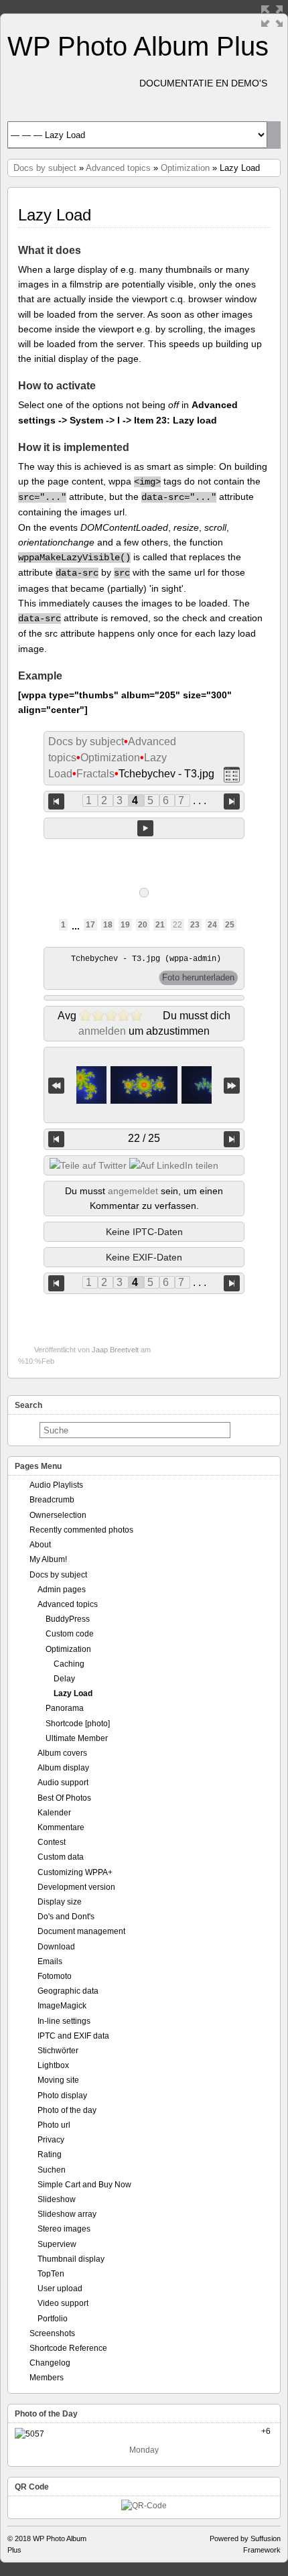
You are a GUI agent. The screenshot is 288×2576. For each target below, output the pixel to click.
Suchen (52, 2170)
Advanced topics (118, 168)
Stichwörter (58, 2051)
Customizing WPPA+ (75, 1872)
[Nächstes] (232, 1139)
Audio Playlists (56, 1485)
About (40, 1545)
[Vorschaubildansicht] (232, 774)
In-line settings (64, 2021)
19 (125, 925)
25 (230, 925)
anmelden (102, 1031)
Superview (57, 2244)
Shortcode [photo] (78, 1724)
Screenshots (52, 2333)
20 (143, 925)
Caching (69, 1664)
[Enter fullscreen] (272, 16)
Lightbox (53, 2065)
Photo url (54, 2125)
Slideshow (57, 2199)
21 (160, 925)
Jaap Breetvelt (115, 1350)
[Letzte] (232, 1085)
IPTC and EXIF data (73, 2036)
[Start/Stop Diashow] (145, 828)
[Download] (198, 978)
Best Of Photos (64, 1798)
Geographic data (68, 1991)
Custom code (70, 1634)
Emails (50, 1961)
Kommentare (61, 1827)
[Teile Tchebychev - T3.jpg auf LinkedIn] (174, 1165)
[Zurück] (56, 1139)
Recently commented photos (81, 1530)
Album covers (62, 1753)
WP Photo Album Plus (138, 46)
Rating (50, 2154)
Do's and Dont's (66, 1917)
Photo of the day (67, 2110)
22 (177, 925)
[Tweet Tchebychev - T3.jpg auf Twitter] (88, 1165)
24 (212, 925)
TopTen (51, 2274)
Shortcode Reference (68, 2348)
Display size (60, 1902)
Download (56, 1947)
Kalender (54, 1813)
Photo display (62, 2096)
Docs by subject (45, 168)
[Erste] (56, 1085)
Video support (63, 2303)
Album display (63, 1768)
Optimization (185, 168)
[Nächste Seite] (232, 800)
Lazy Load (73, 1693)
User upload (60, 2289)
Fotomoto (55, 1976)
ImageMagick (62, 2006)
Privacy (51, 2140)
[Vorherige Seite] (56, 800)
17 (90, 925)
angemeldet (133, 1191)
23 (195, 925)
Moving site (58, 2080)
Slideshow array (67, 2214)
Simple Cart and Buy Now (84, 2185)
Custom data (61, 1857)
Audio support (63, 1783)
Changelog (50, 2363)
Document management (81, 1931)
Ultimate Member (77, 1738)
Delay (64, 1679)
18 (108, 925)
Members (47, 2378)
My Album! (48, 1559)
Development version (76, 1887)
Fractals (95, 774)
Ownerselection (58, 1515)
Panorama (65, 1708)
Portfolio (53, 2319)
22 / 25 (144, 1138)
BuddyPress (68, 1619)
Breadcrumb (52, 1500)
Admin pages (62, 1590)
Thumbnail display (71, 2259)
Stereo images (64, 2229)
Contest (52, 1842)
